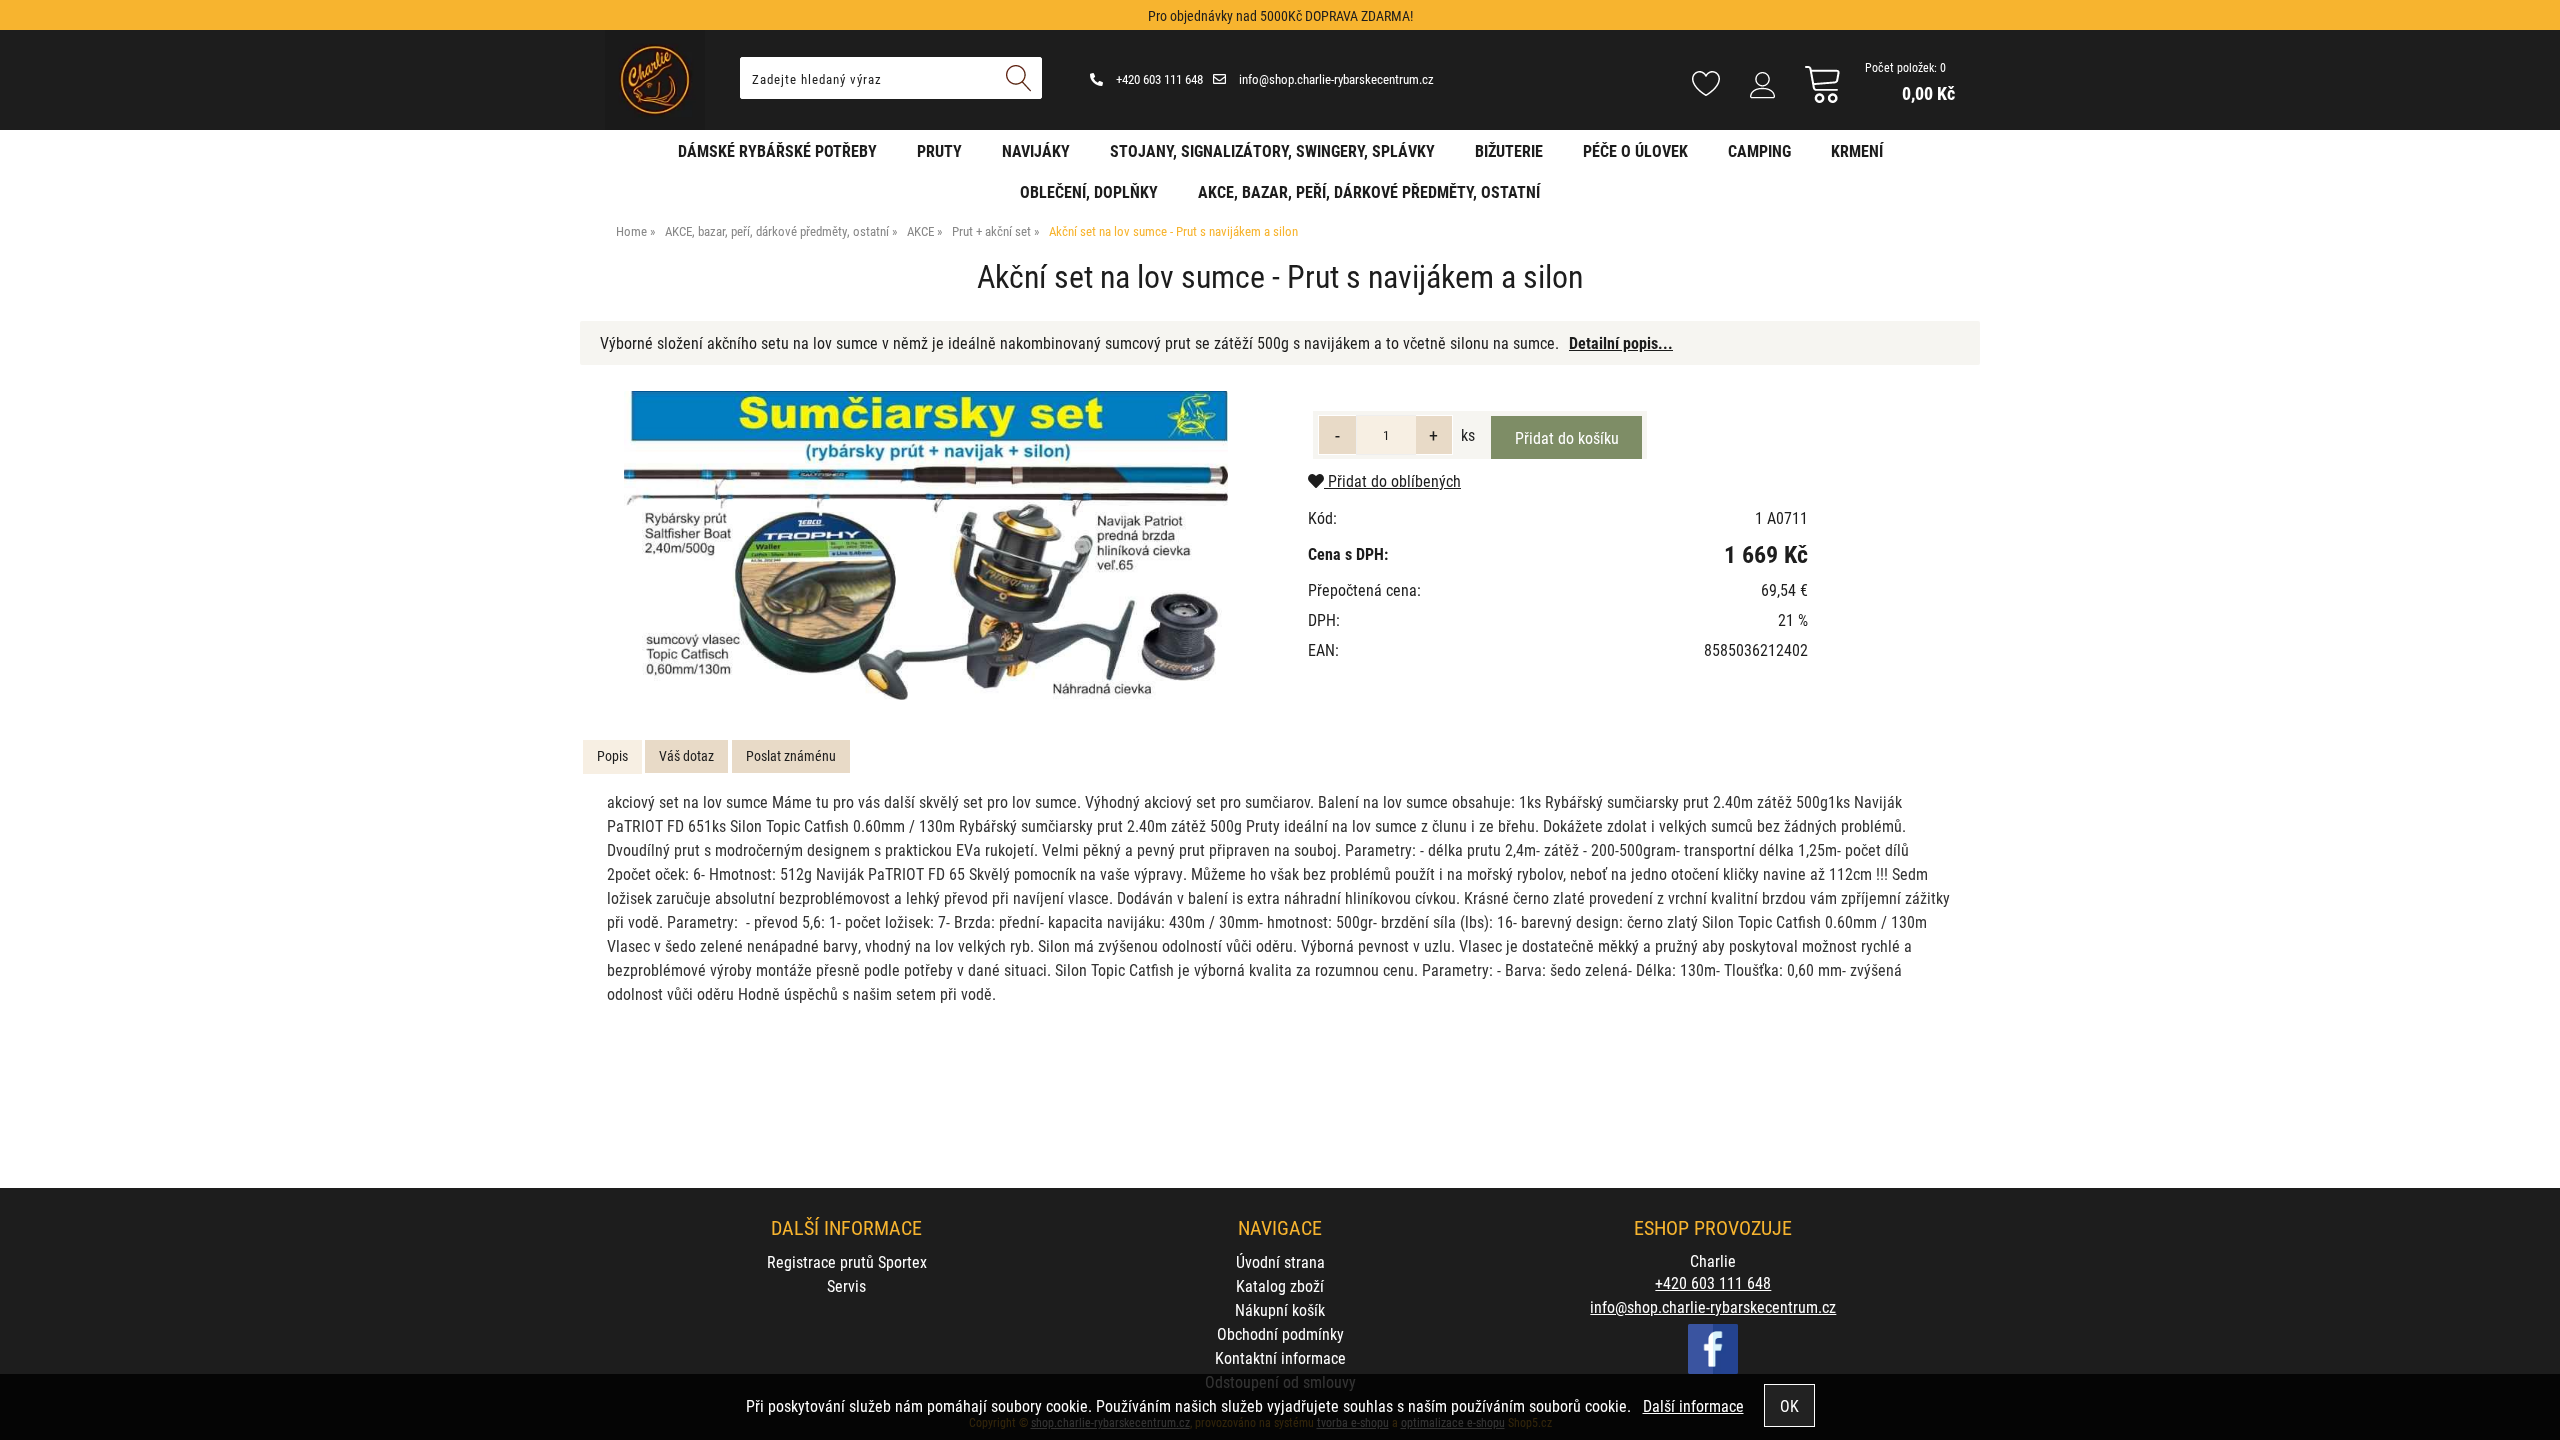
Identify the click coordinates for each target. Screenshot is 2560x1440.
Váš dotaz (686, 755)
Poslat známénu (791, 755)
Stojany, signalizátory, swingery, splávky (1272, 150)
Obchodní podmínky (1280, 1333)
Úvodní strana (1280, 1261)
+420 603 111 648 (1158, 79)
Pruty (939, 150)
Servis (846, 1285)
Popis (612, 755)
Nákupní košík (1280, 1309)
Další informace (1693, 1405)
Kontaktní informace (1280, 1357)
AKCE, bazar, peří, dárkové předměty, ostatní (1369, 191)
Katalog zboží (1280, 1285)
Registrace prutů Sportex (847, 1261)
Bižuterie (1509, 150)
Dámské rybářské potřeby (777, 150)
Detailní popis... (1621, 342)
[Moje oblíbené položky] (1706, 85)
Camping (1759, 150)
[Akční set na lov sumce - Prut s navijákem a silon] (926, 545)
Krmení (1857, 150)
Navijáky (1036, 150)
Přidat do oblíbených (1392, 480)
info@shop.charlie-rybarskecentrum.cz (1335, 79)
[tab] (612, 756)
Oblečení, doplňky (1089, 191)
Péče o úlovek (1635, 150)
